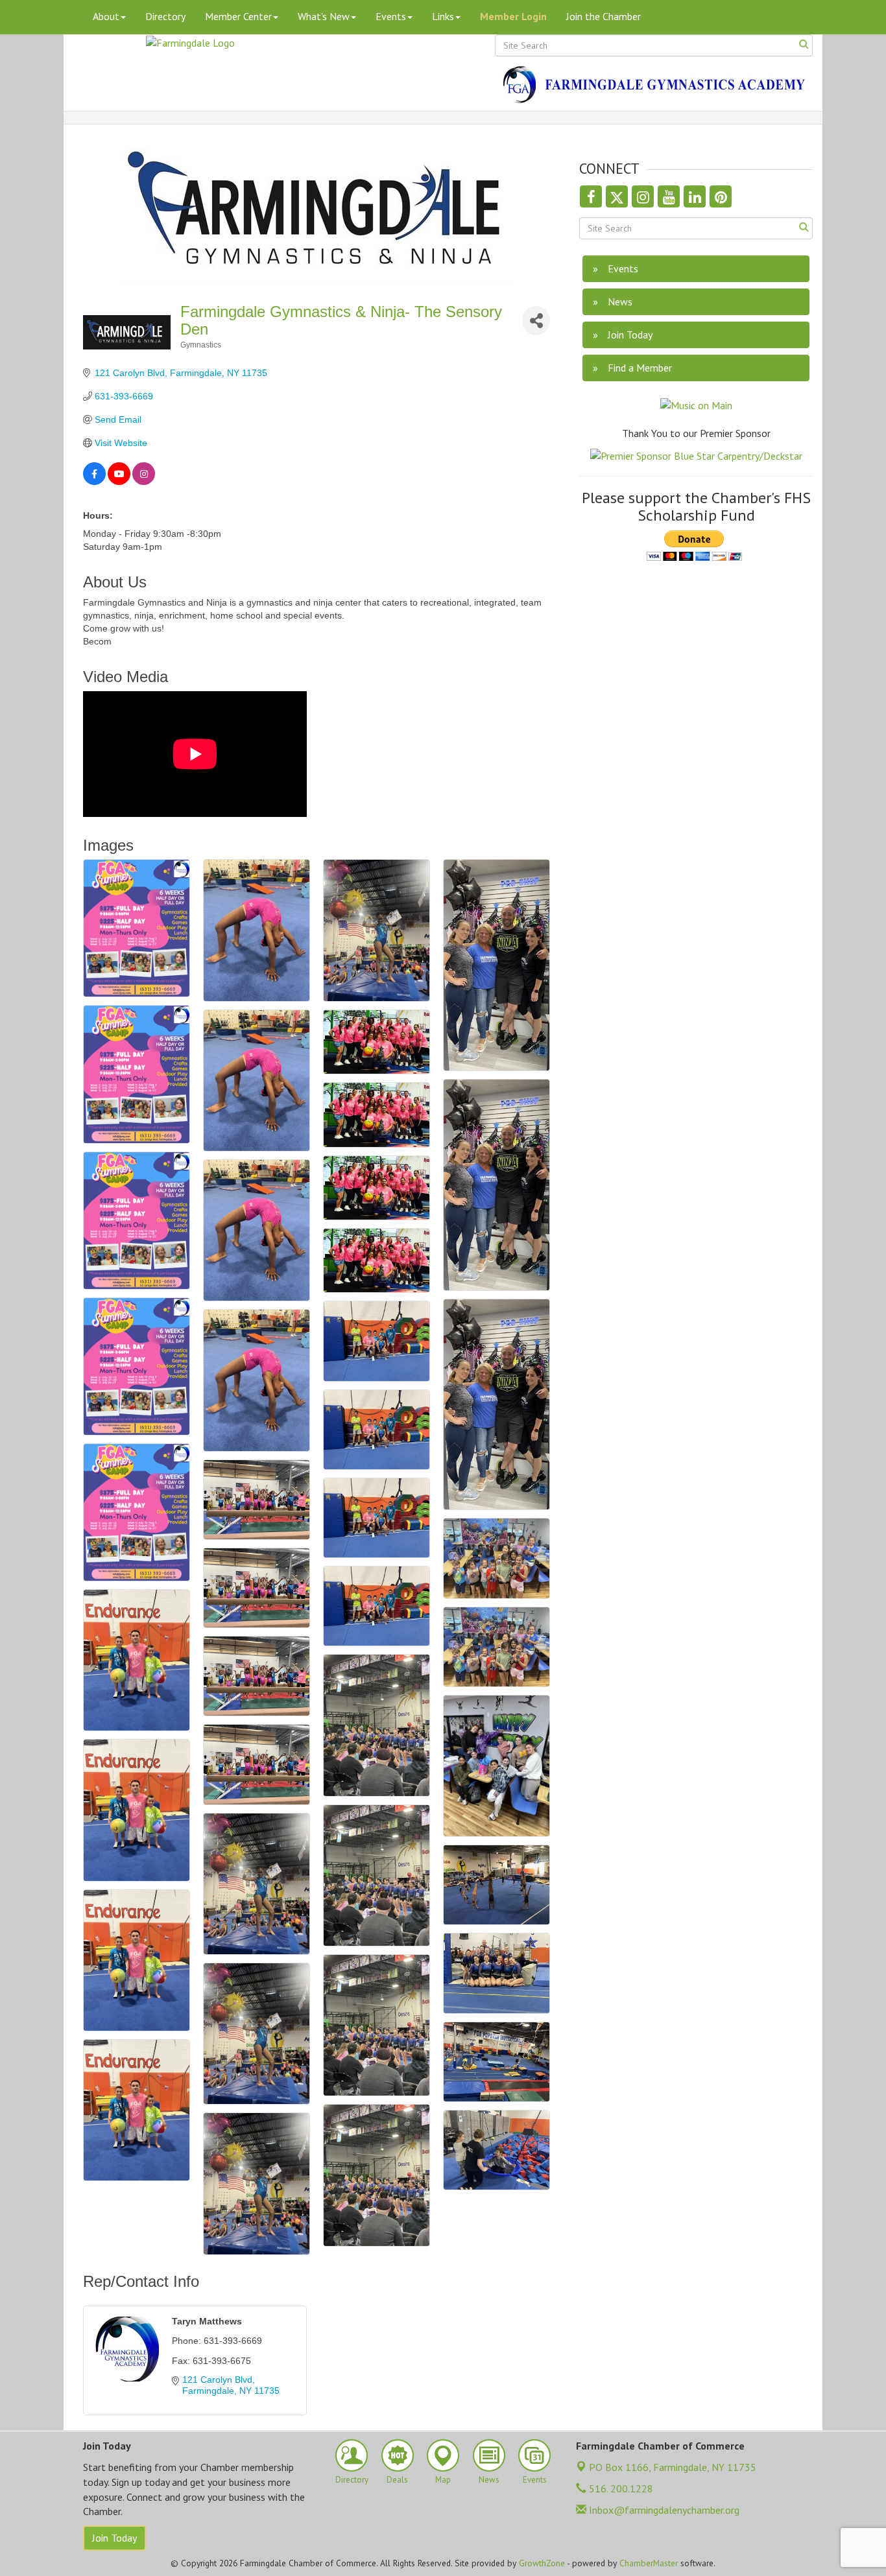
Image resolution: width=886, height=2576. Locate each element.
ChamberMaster (649, 2563)
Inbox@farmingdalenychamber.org (663, 2510)
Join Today (114, 2538)
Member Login (513, 16)
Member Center (238, 16)
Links (443, 16)
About (106, 16)
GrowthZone (542, 2563)
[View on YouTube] (119, 482)
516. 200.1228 (620, 2488)
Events (391, 16)
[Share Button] (536, 321)
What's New (324, 16)
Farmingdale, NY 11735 (673, 2467)
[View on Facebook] (94, 482)
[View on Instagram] (144, 482)
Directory (165, 16)
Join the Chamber (604, 16)
